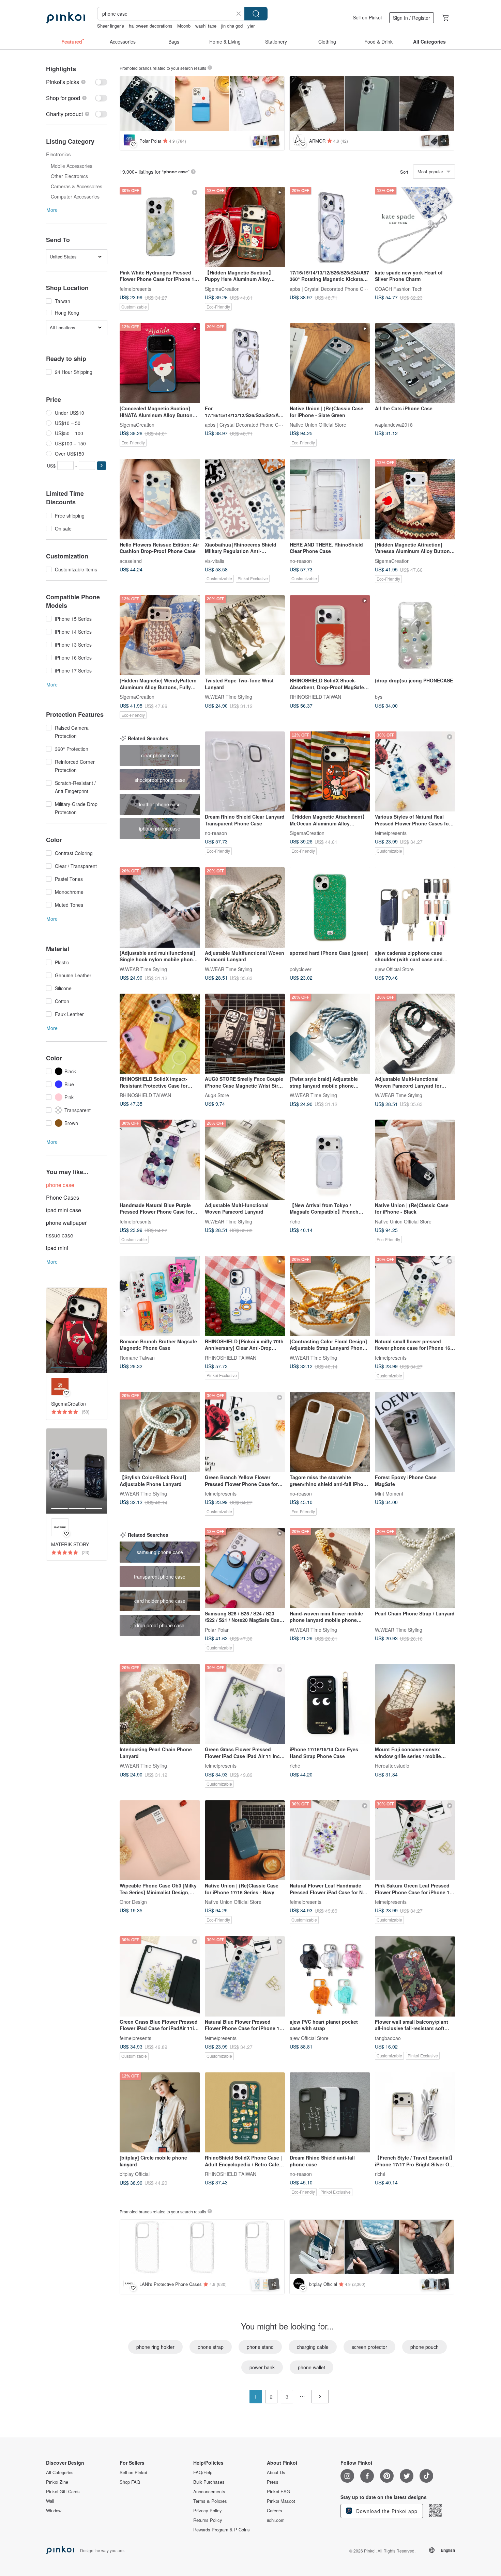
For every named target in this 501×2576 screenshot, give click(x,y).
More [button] (52, 210)
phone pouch (424, 2347)
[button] (102, 466)
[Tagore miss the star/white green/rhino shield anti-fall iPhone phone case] (330, 1432)
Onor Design (133, 1902)
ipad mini (57, 1248)
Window (54, 2511)
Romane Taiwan (137, 1357)
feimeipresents (135, 288)
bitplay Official (135, 2174)
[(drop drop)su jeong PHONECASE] (415, 635)
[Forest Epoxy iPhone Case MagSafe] (415, 1432)
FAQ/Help (203, 2472)
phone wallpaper (66, 1223)
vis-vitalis (215, 560)
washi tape (206, 26)
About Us (276, 2472)
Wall (50, 2501)
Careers (275, 2511)
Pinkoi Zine (57, 2482)
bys (379, 697)
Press (273, 2482)
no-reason (301, 560)
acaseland (131, 560)
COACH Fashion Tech (399, 288)
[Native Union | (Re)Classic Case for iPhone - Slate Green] (330, 363)
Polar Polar (217, 1629)
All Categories (60, 2472)
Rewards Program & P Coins (222, 2530)
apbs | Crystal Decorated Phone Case (330, 288)
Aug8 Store (217, 1095)
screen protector (369, 2347)
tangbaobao (388, 2038)
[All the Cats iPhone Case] (415, 363)
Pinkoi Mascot (281, 2501)
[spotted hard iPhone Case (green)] (330, 907)
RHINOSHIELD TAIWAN (315, 697)
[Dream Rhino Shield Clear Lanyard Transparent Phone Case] (245, 772)
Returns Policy (208, 2520)
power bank (262, 2367)
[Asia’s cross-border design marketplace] (65, 18)
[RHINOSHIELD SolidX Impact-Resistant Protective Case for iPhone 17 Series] (160, 1034)
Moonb (184, 26)
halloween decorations (151, 26)
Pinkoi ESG (278, 2492)
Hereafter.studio (392, 1766)
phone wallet (312, 2367)
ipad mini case (64, 1210)
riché (295, 1221)
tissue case (60, 1235)
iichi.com (276, 2520)
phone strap (211, 2347)
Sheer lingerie (111, 26)
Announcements (209, 2492)
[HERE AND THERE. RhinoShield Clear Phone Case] (330, 499)
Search (256, 14)
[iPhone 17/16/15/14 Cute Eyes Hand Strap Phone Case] (330, 1704)
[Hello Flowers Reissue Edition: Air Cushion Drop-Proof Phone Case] (160, 499)
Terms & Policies (210, 2501)
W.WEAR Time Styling (229, 697)
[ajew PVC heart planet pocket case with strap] (330, 1976)
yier (251, 26)
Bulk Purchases (209, 2482)
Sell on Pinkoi (367, 17)
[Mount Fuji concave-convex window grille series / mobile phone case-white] (415, 1704)
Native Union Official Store (318, 425)
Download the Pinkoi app (386, 2511)
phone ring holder (155, 2347)
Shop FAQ (130, 2482)
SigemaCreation (222, 288)
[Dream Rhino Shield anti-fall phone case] (330, 2113)
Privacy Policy (208, 2511)
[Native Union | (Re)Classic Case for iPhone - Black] (415, 1160)
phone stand (260, 2347)
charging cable (313, 2347)
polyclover (301, 969)
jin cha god (232, 26)
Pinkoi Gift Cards (63, 2492)
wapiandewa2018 (394, 425)
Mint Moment (389, 1494)
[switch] (77, 82)
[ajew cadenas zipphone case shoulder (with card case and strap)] (415, 907)
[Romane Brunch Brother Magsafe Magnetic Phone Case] (160, 1296)
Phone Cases (63, 1197)
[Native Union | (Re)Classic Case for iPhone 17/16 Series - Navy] (245, 1840)
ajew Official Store (394, 969)
